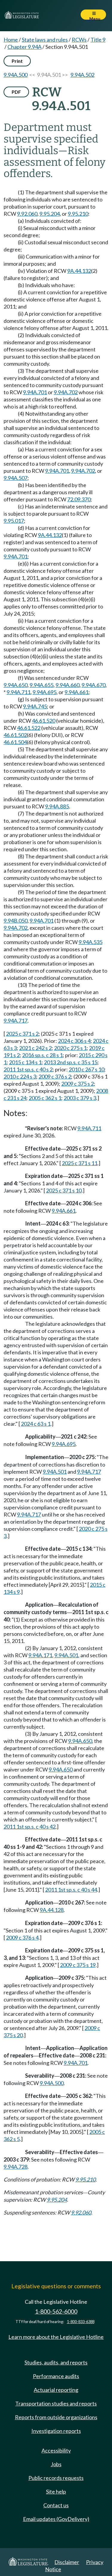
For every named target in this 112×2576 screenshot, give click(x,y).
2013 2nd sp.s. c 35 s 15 (71, 1062)
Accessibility (56, 2450)
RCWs (79, 40)
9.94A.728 (16, 2167)
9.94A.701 (35, 392)
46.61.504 (15, 742)
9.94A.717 (16, 1021)
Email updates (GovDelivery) (56, 2519)
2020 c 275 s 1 (70, 1048)
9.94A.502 (82, 75)
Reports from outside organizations (56, 2417)
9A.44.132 (79, 271)
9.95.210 (78, 214)
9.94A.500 (16, 75)
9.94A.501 (55, 1472)
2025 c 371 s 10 (64, 1190)
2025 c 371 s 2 (22, 1034)
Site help (56, 2492)
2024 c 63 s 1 (36, 1424)
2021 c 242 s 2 (35, 1048)
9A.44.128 (52, 1910)
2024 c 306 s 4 (74, 1041)
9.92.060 (27, 214)
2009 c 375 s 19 (78, 1965)
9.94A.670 (93, 685)
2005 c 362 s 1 (45, 1098)
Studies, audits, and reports (56, 2362)
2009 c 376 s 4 (22, 1938)
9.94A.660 (67, 685)
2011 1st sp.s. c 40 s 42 (30, 1827)
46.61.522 (29, 728)
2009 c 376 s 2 (55, 1076)
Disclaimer (67, 2562)
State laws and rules (45, 40)
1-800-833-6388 (81, 2322)
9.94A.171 (40, 1655)
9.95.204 (50, 214)
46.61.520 (44, 721)
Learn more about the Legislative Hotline (56, 2337)
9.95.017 (14, 521)
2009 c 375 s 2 (78, 1084)
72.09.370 (79, 499)
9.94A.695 (45, 692)
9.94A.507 (16, 478)
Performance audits (56, 2376)
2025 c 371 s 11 (80, 1163)
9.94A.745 (35, 706)
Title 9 (98, 40)
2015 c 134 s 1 (25, 1062)
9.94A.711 (19, 692)
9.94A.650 (16, 685)
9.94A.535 (90, 942)
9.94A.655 (42, 685)
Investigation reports (56, 2431)
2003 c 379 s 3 (80, 1098)
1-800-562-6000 (56, 2311)
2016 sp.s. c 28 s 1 (42, 1055)
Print (17, 61)
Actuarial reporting (56, 2390)
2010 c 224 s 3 (20, 1076)
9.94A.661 (76, 692)
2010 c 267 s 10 (86, 1069)
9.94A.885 (57, 806)
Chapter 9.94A (24, 47)
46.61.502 (15, 735)
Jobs (56, 2464)
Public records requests (56, 2478)
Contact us (56, 2505)
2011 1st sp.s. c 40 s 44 (71, 1890)
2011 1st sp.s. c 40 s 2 (28, 1069)
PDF (16, 92)
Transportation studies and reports (56, 2403)
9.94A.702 (66, 392)
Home (11, 40)
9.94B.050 (16, 921)
